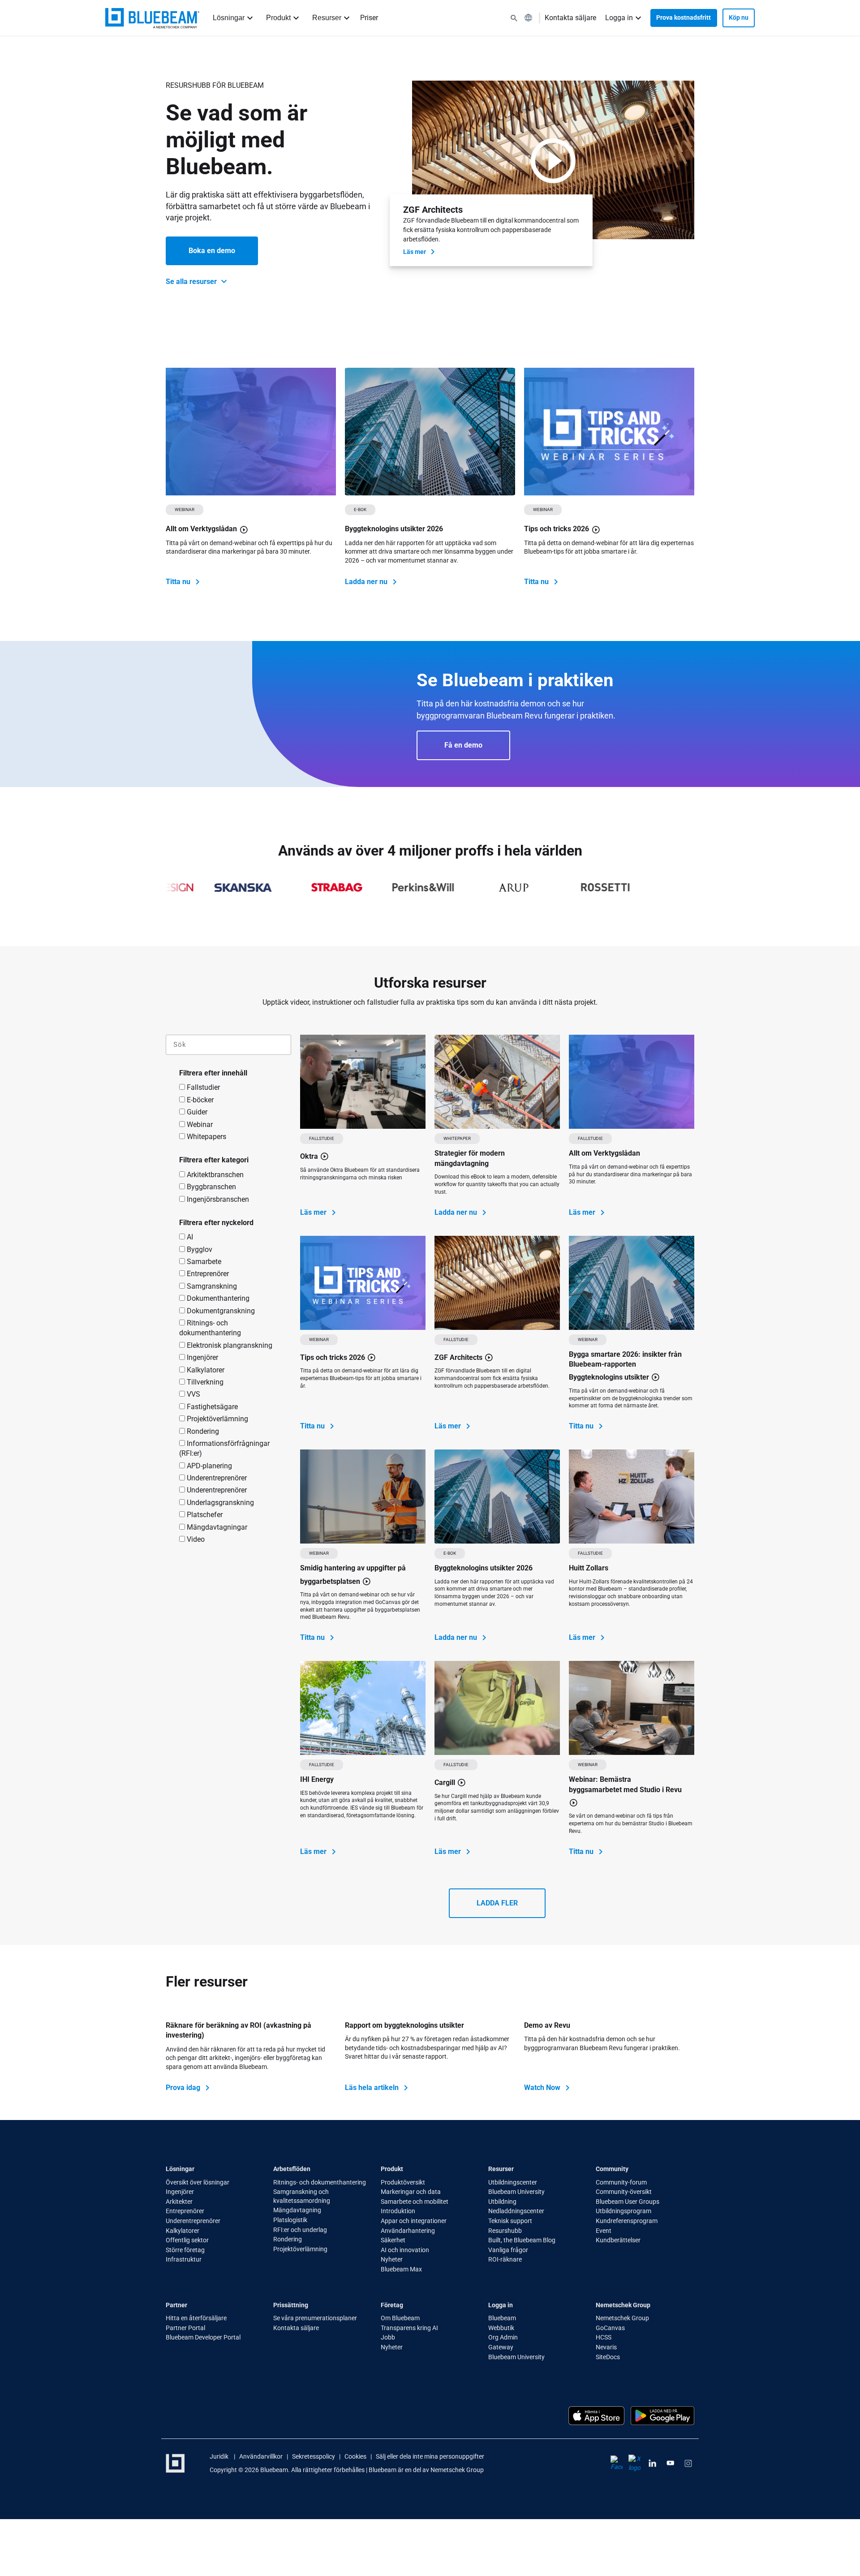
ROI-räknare (505, 2260)
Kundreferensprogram (627, 2221)
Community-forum (621, 2182)
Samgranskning (211, 1286)
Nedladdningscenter (516, 2211)
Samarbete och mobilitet (415, 2202)
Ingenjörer (202, 1357)
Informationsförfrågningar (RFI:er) (224, 1448)
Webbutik (502, 2328)
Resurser (327, 18)
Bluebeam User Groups (628, 2202)
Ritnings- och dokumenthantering (210, 1328)
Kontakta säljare (570, 18)
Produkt (278, 18)
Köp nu (739, 17)
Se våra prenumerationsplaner (315, 2318)
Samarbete (203, 1262)
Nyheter (392, 2260)
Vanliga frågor (508, 2250)
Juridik (220, 2457)
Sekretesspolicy (314, 2457)
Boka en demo (212, 251)
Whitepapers (206, 1137)
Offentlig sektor (187, 2241)
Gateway (501, 2347)
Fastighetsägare (211, 1407)
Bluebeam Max (401, 2269)
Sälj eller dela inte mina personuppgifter (430, 2457)
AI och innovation (405, 2250)
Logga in (619, 18)
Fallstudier (202, 1087)
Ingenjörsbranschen (217, 1199)
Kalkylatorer (205, 1370)
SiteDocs (608, 2357)
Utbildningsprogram (623, 2211)
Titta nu (179, 582)
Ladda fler (497, 1903)
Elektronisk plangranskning (229, 1345)
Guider (196, 1112)
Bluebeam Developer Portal (203, 2338)
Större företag (185, 2250)
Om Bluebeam (400, 2318)
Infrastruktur (184, 2260)
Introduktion (399, 2211)
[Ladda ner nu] (430, 432)
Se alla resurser (192, 282)
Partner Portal (185, 2328)
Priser (369, 18)
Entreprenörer (207, 1274)
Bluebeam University (516, 2192)
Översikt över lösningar (198, 2182)
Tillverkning (204, 1382)
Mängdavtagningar (216, 1527)
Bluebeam (502, 2318)
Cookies (355, 2457)
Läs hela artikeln (373, 2088)
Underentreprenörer (216, 1478)
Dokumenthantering (217, 1298)
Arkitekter (179, 2202)
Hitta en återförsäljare (196, 2318)
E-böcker (199, 1100)
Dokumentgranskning (220, 1311)
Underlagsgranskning (219, 1503)
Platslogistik (290, 2220)
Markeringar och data (411, 2192)
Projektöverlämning (217, 1419)
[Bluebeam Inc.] (152, 18)
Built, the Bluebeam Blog (522, 2241)
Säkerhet (393, 2241)
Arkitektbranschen (214, 1175)
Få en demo (463, 745)
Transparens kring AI (409, 2328)
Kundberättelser (618, 2241)
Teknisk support (510, 2221)
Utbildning (503, 2202)
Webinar (199, 1125)
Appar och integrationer (414, 2221)
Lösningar (229, 18)
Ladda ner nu (367, 582)
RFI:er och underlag (300, 2230)
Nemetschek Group (622, 2318)
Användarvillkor (261, 2457)
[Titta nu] (251, 432)
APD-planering (209, 1466)
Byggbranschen (211, 1187)
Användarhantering (408, 2231)
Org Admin (503, 2338)
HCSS (604, 2338)
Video (195, 1539)
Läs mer (415, 252)
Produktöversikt (403, 2182)
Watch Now (543, 2088)
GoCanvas (610, 2328)
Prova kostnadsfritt (684, 17)
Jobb (389, 2338)
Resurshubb (505, 2231)
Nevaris (606, 2347)
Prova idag (184, 2088)
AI (189, 1237)
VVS (193, 1394)
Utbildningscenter (513, 2182)
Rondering (202, 1431)
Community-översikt (624, 2192)
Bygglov (199, 1249)
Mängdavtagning (297, 2210)
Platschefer (204, 1515)
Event (604, 2231)
